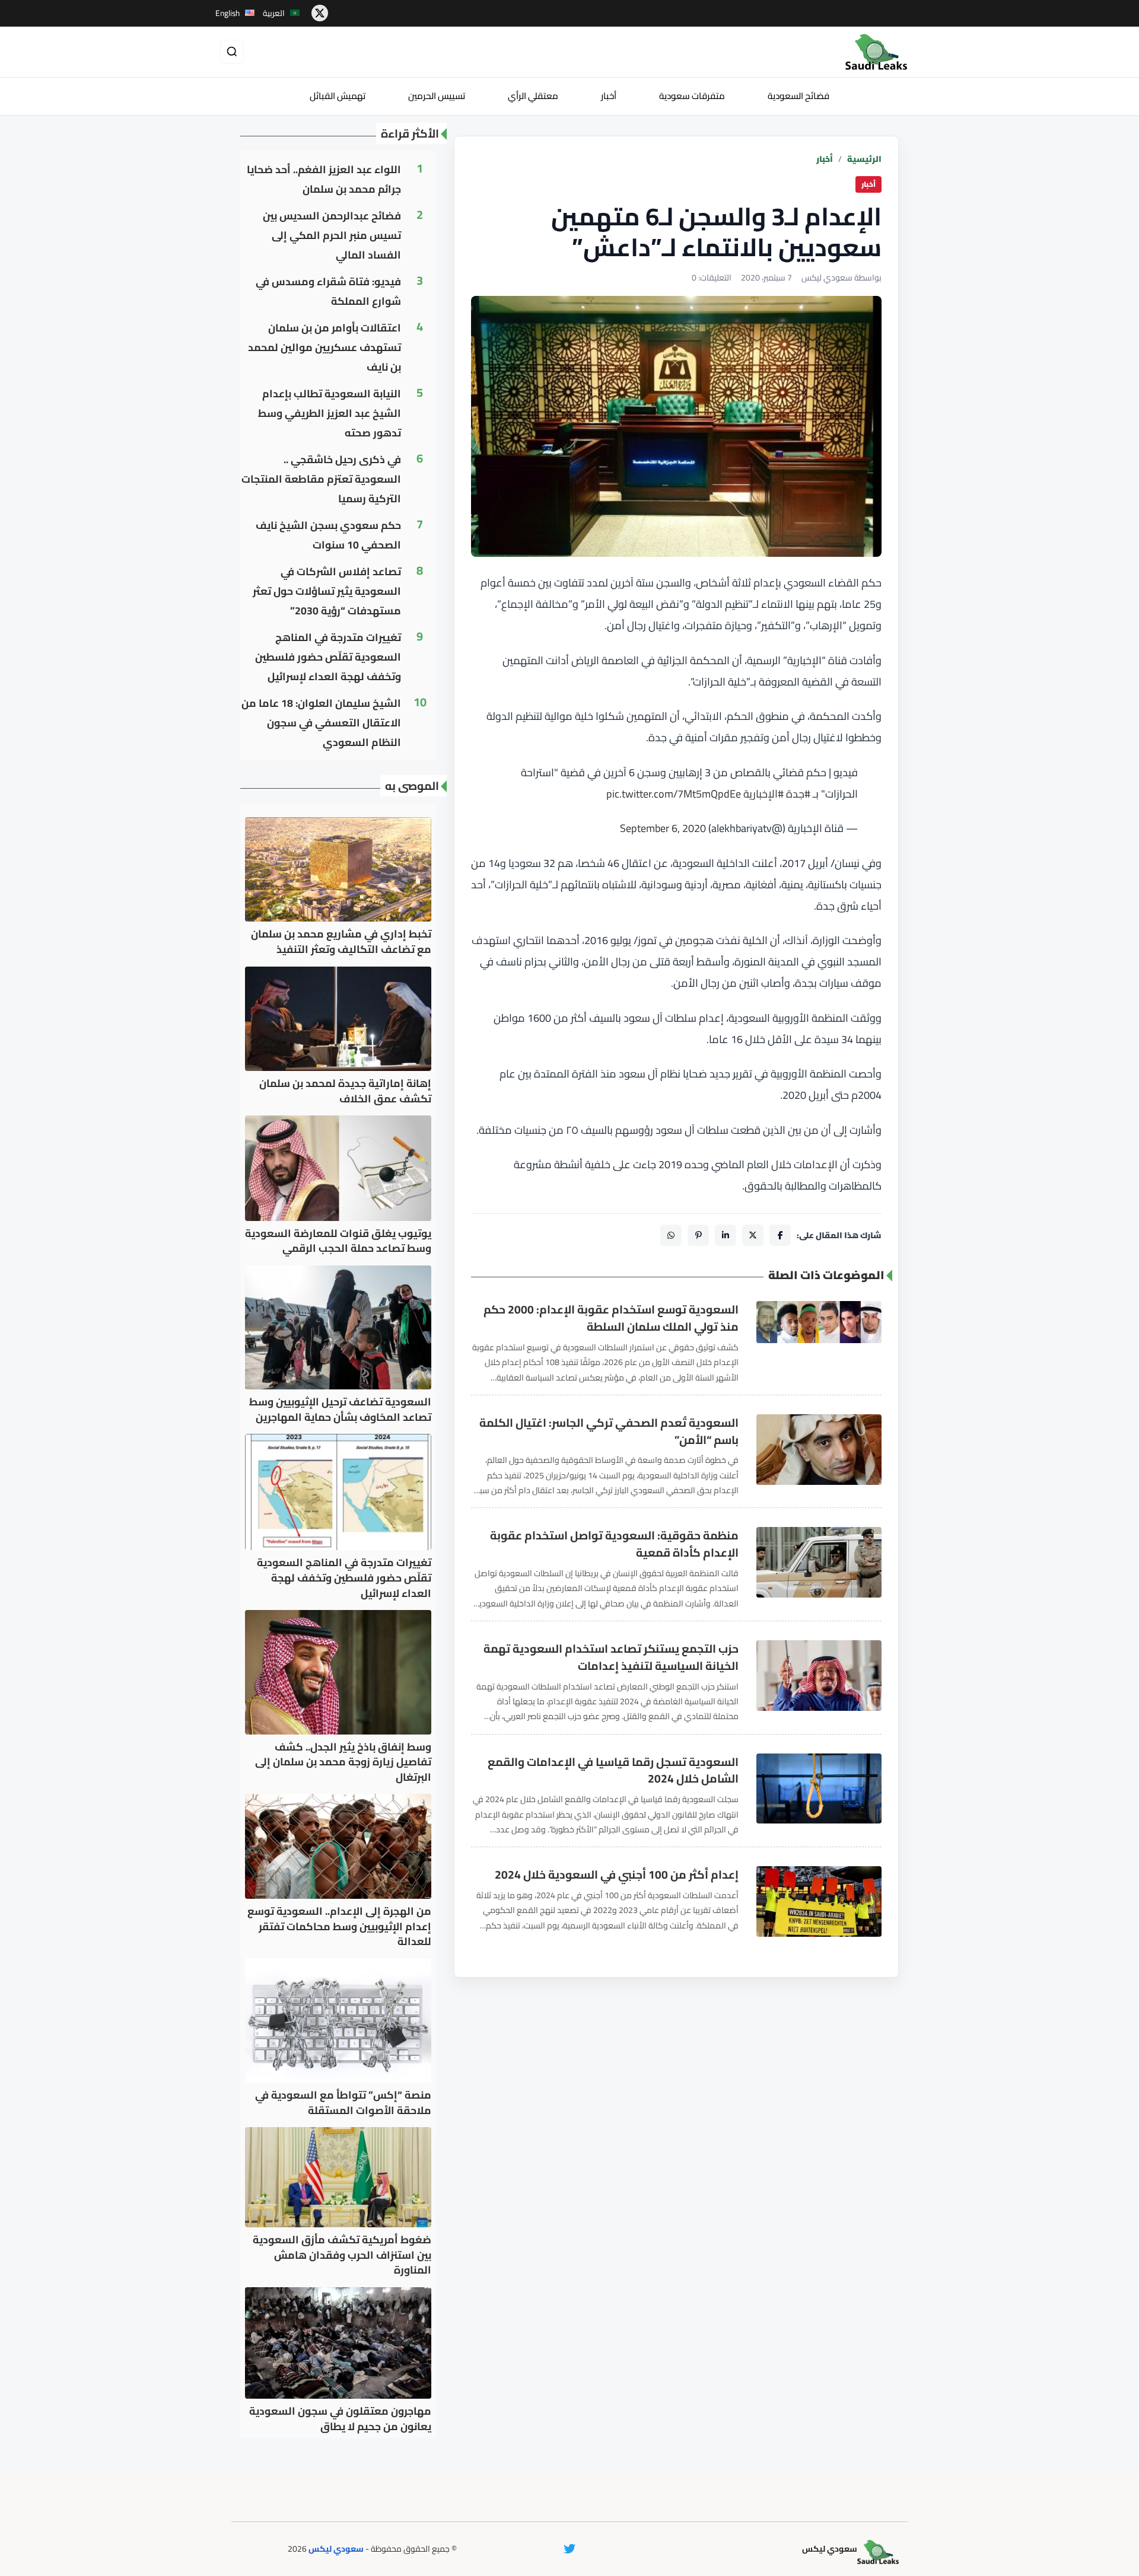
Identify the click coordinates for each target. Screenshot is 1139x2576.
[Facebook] (780, 1235)
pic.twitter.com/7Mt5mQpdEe (674, 794)
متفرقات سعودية (692, 96)
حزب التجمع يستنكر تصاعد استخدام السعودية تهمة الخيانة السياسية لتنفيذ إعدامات (611, 1657)
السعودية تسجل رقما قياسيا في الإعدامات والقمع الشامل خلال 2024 (613, 1771)
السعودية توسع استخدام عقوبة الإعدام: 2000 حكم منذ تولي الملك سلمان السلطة (611, 1318)
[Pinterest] (698, 1235)
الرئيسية (864, 159)
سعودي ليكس (336, 2549)
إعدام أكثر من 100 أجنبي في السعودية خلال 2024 (617, 1875)
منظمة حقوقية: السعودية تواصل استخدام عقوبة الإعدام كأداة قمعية (614, 1544)
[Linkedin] (726, 1235)
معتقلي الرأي (533, 96)
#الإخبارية (763, 794)
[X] (753, 1235)
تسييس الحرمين (437, 96)
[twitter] (320, 13)
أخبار (609, 96)
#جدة (798, 794)
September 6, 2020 (663, 828)
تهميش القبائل (338, 96)
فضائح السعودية (798, 96)
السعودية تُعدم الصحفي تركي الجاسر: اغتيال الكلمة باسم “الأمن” (609, 1432)
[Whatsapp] (671, 1235)
